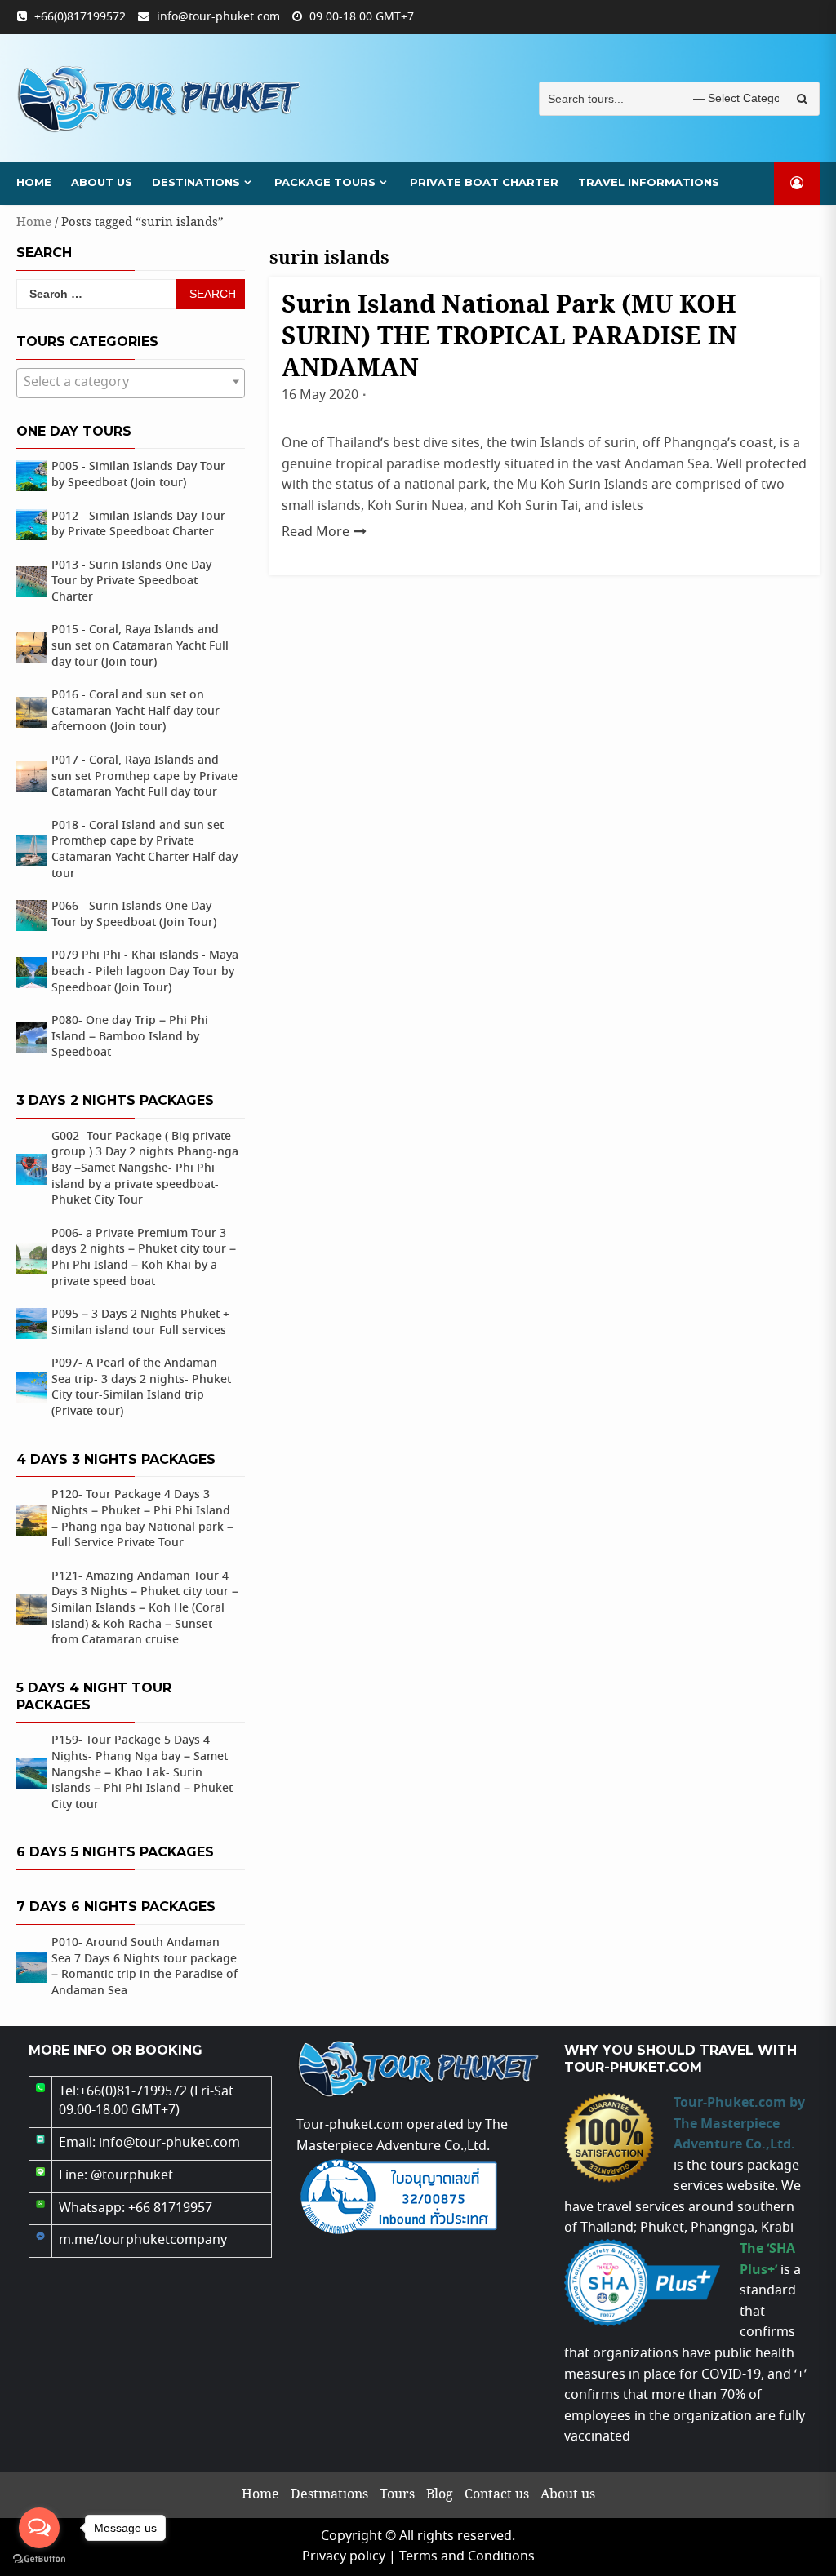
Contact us (497, 2495)
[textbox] (131, 383)
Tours (397, 2495)
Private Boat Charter (484, 182)
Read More (316, 532)
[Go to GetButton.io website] (39, 2559)
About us (102, 182)
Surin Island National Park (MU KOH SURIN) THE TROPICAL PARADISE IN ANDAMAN (509, 337)
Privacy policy (344, 2557)
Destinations (196, 182)
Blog (440, 2495)
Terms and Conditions (467, 2557)
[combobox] (131, 383)
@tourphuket (132, 2176)
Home (34, 182)
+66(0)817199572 (80, 17)
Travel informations (649, 182)
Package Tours (325, 182)
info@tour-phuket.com (218, 17)
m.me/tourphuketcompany (143, 2240)
